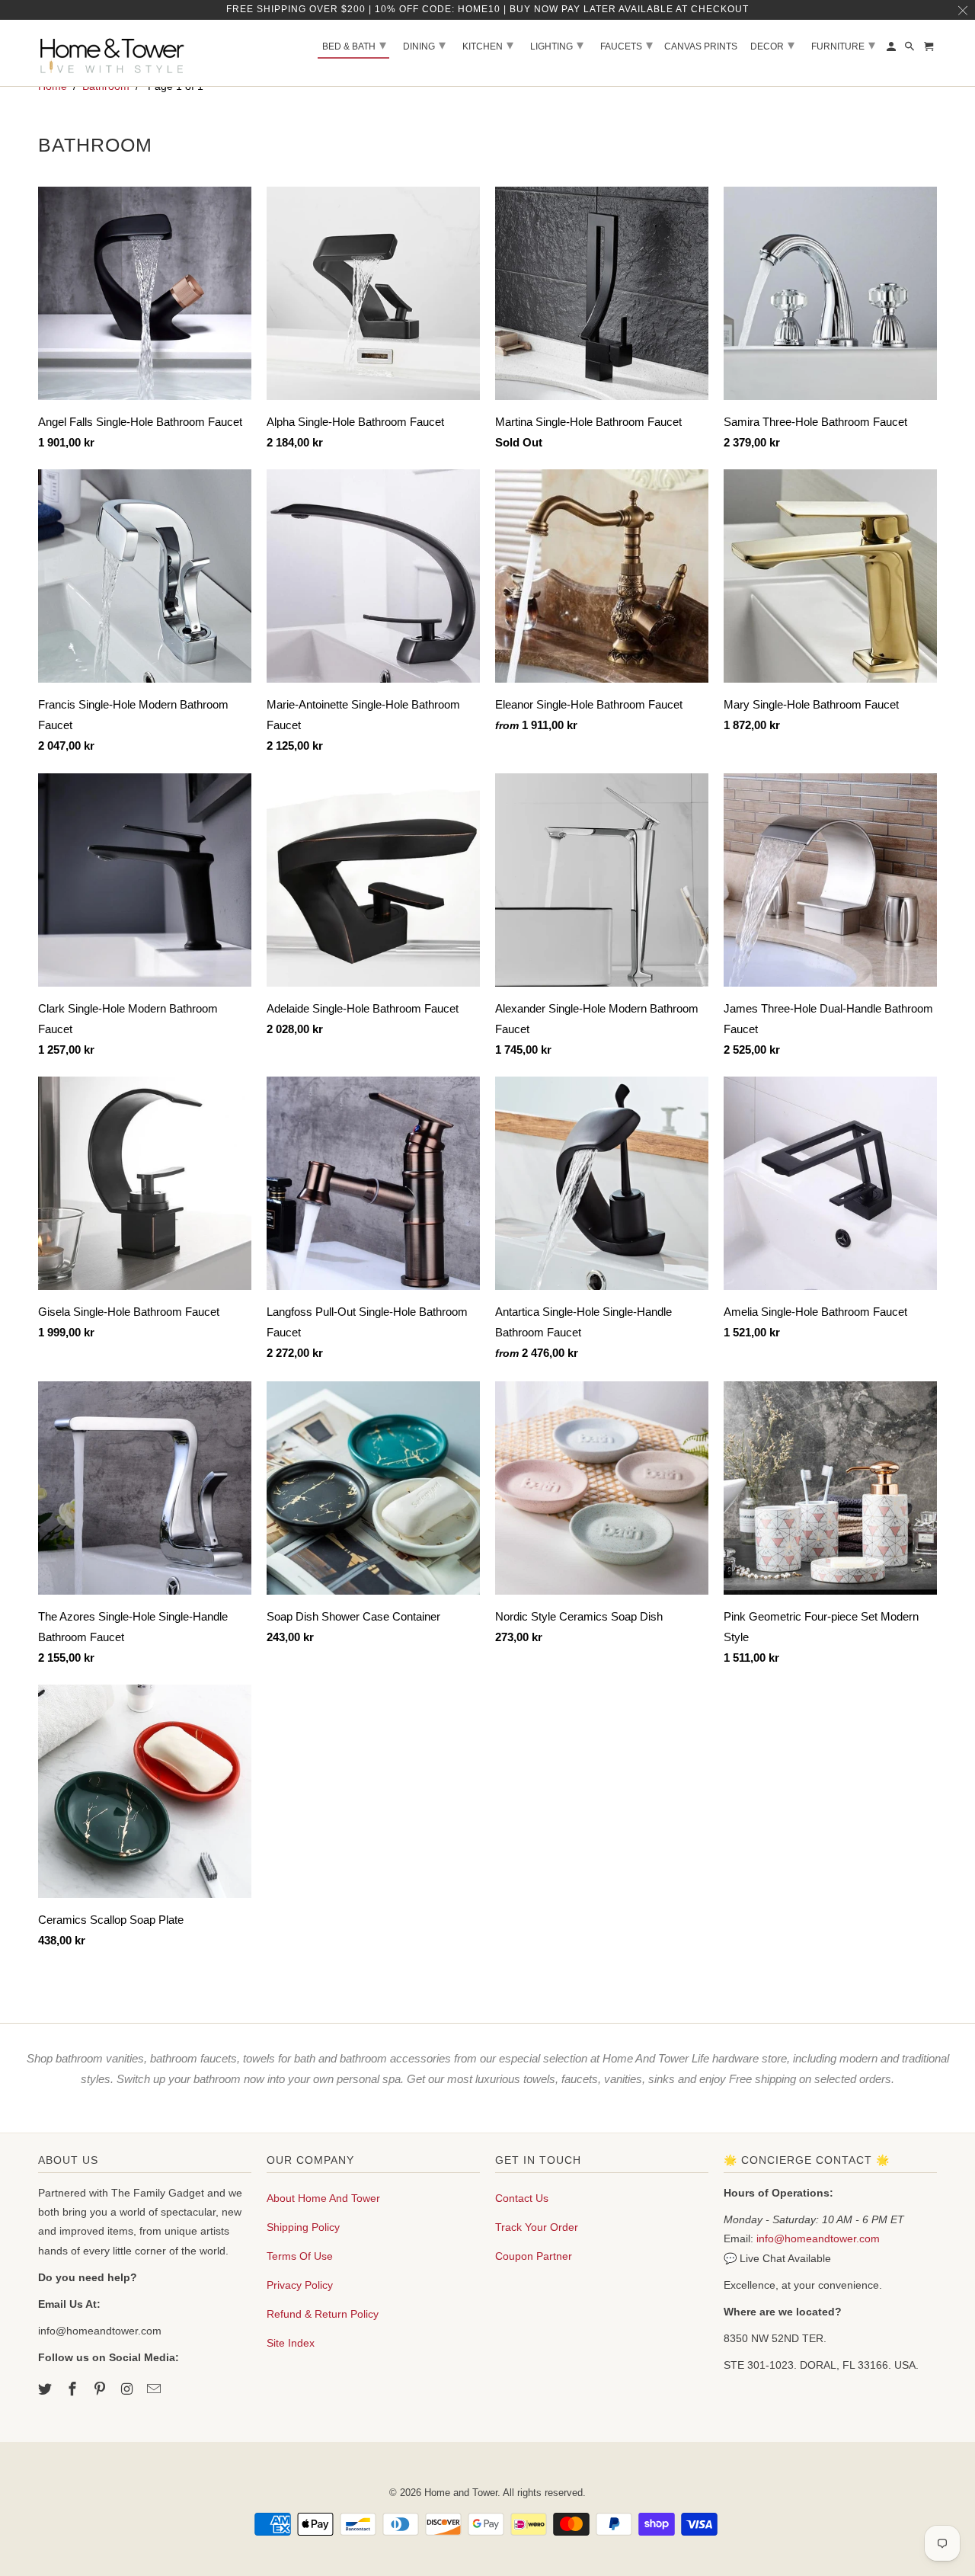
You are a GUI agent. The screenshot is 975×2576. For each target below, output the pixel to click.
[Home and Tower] (114, 53)
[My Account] (892, 50)
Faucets (627, 45)
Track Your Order (537, 2227)
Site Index (291, 2343)
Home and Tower (461, 2493)
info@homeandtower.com (818, 2238)
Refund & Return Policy (323, 2314)
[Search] (911, 50)
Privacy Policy (300, 2285)
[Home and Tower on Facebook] (74, 2389)
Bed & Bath (354, 45)
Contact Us (522, 2198)
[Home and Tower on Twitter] (46, 2389)
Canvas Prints (701, 46)
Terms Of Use (300, 2256)
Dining (424, 45)
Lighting (557, 45)
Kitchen (488, 45)
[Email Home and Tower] (155, 2389)
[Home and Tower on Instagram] (128, 2389)
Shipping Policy (303, 2227)
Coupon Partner (534, 2256)
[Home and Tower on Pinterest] (101, 2389)
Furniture (843, 45)
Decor (772, 45)
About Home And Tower (323, 2198)
